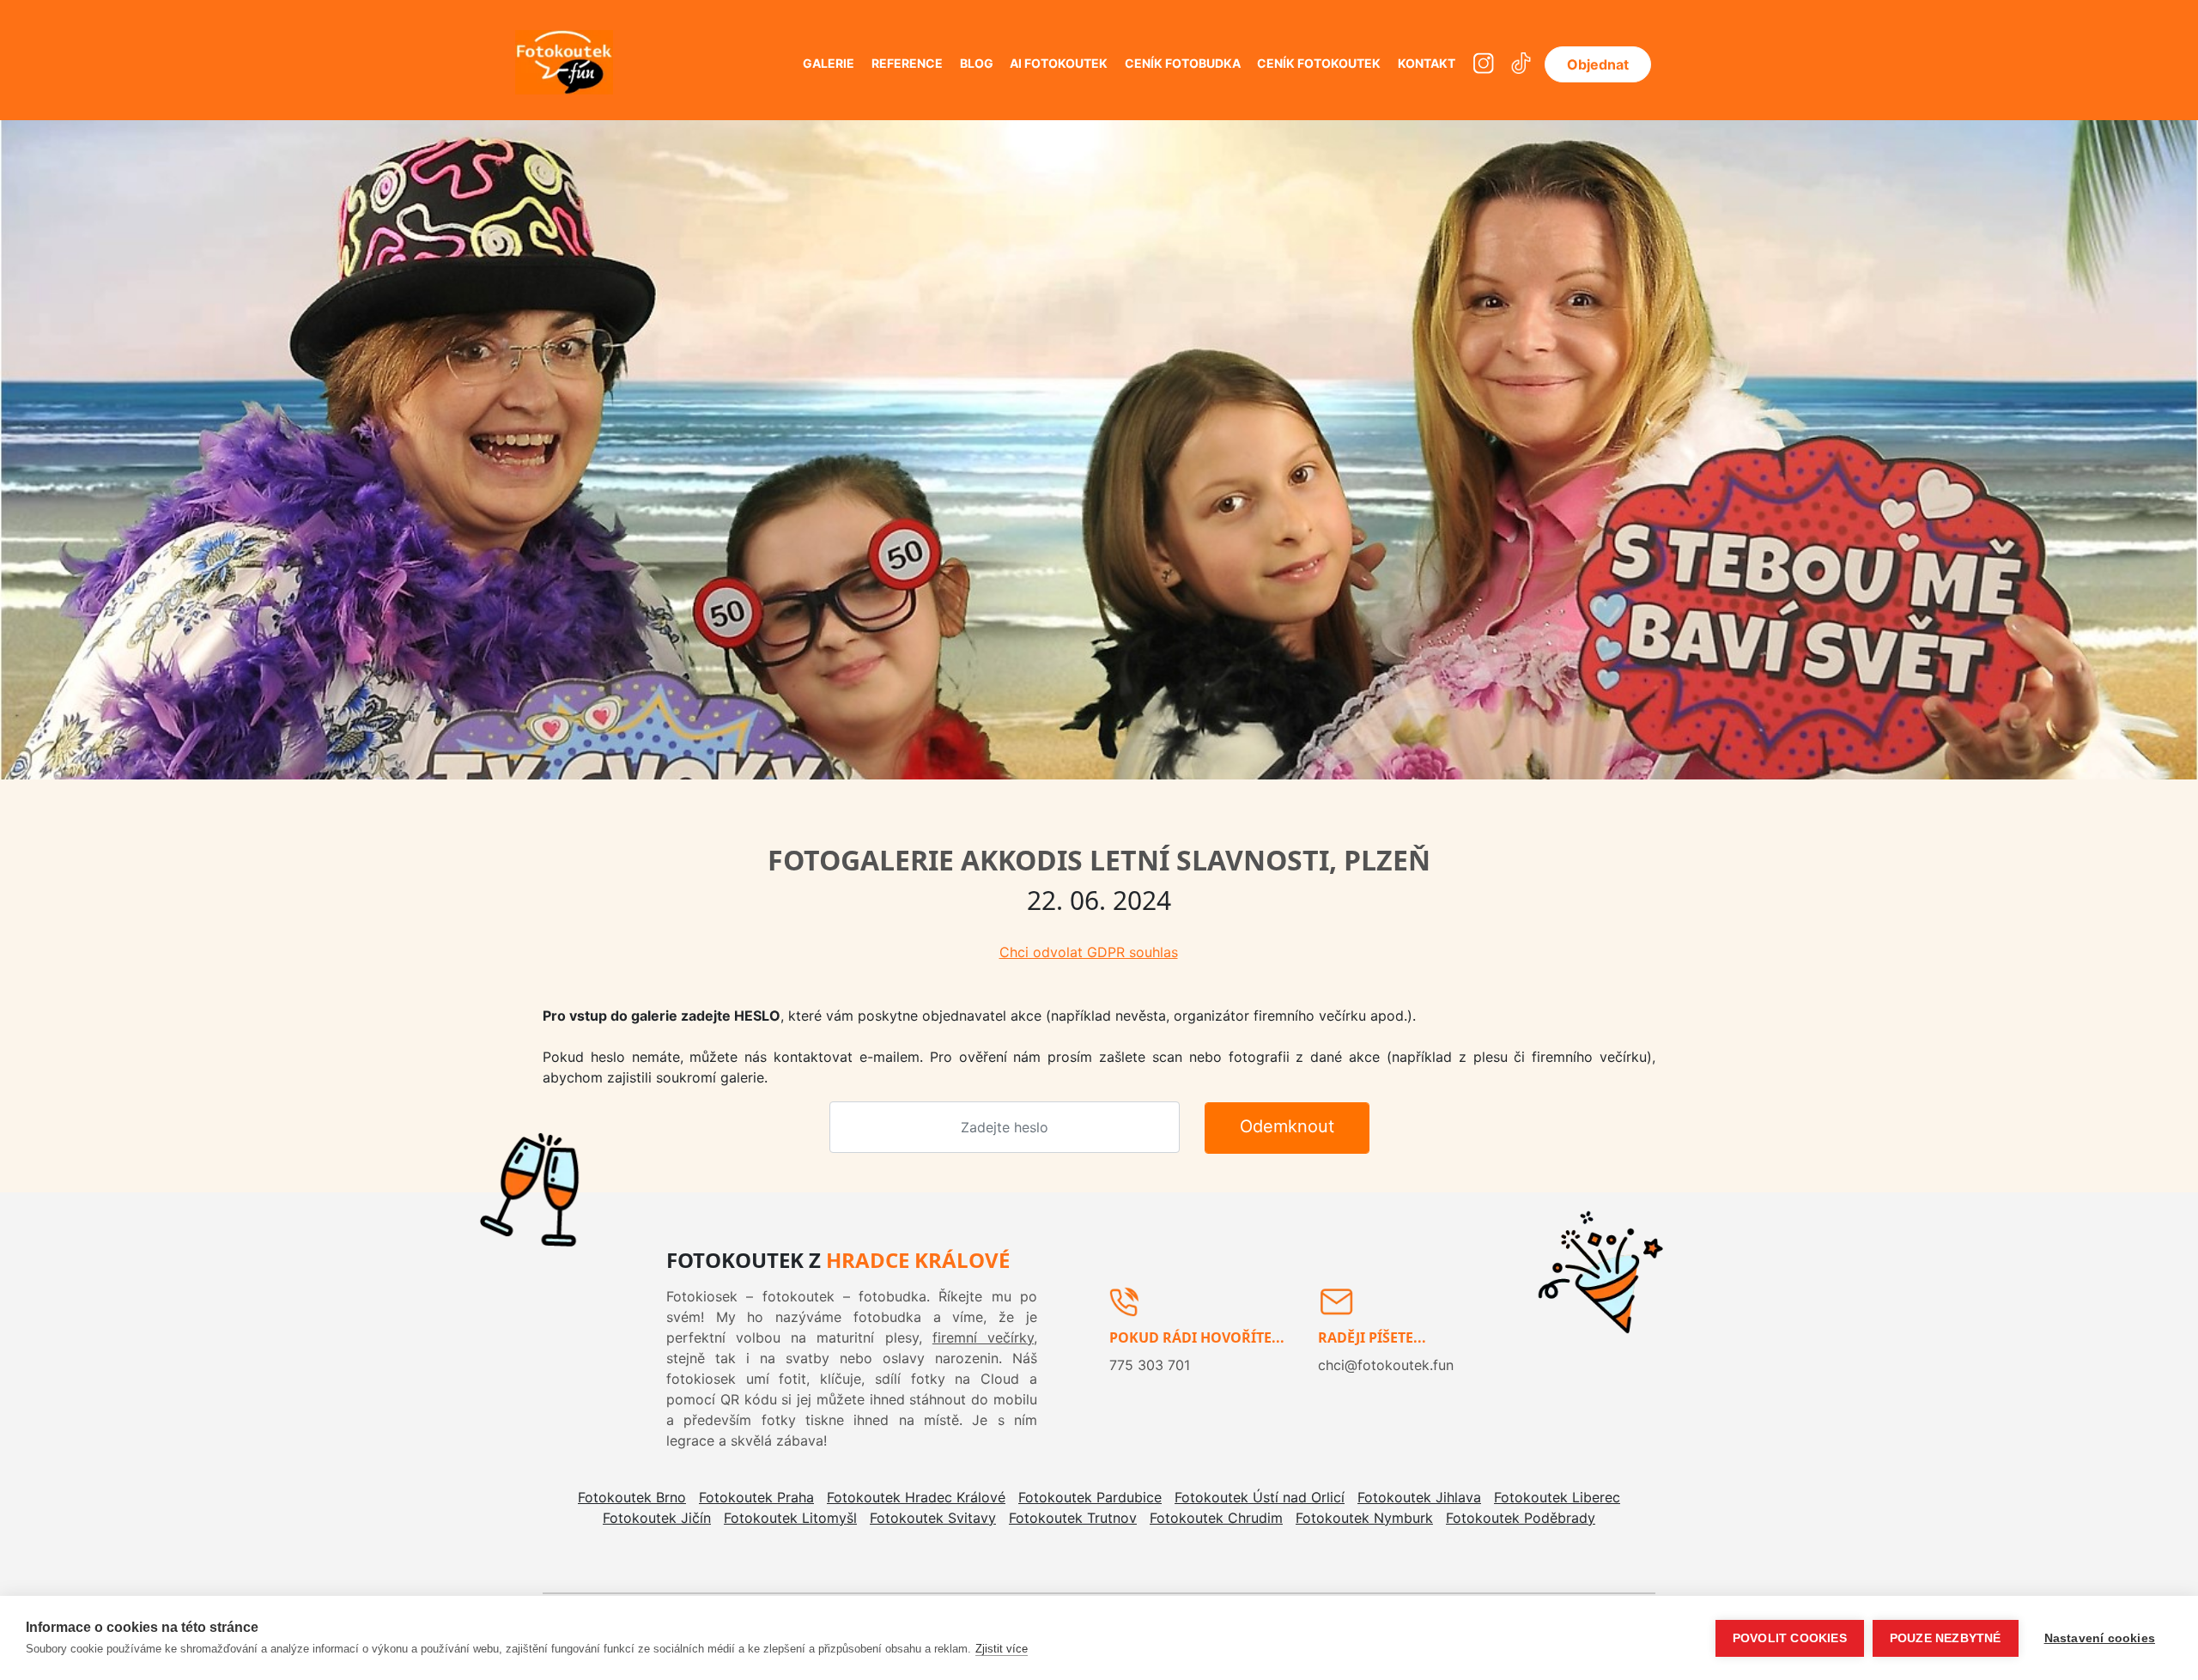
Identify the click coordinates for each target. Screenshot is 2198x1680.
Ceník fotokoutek (1319, 63)
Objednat (1598, 64)
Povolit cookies (1790, 1638)
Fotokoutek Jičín (657, 1518)
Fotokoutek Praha (756, 1497)
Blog (977, 63)
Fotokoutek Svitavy (933, 1518)
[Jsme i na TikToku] (1521, 64)
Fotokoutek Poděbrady (1521, 1518)
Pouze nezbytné (1946, 1638)
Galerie (829, 63)
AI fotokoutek (1059, 63)
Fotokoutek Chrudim (1216, 1518)
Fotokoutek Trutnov (1073, 1518)
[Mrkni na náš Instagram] (1483, 64)
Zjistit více (1002, 1649)
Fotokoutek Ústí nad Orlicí (1260, 1497)
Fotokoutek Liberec (1557, 1497)
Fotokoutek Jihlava (1419, 1497)
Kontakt (1427, 63)
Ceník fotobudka (1183, 63)
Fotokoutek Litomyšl (790, 1518)
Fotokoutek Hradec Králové (916, 1497)
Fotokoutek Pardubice (1090, 1497)
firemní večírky (983, 1337)
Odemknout (1287, 1126)
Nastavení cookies (2100, 1638)
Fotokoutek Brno (632, 1497)
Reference (907, 63)
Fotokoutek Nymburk (1364, 1518)
